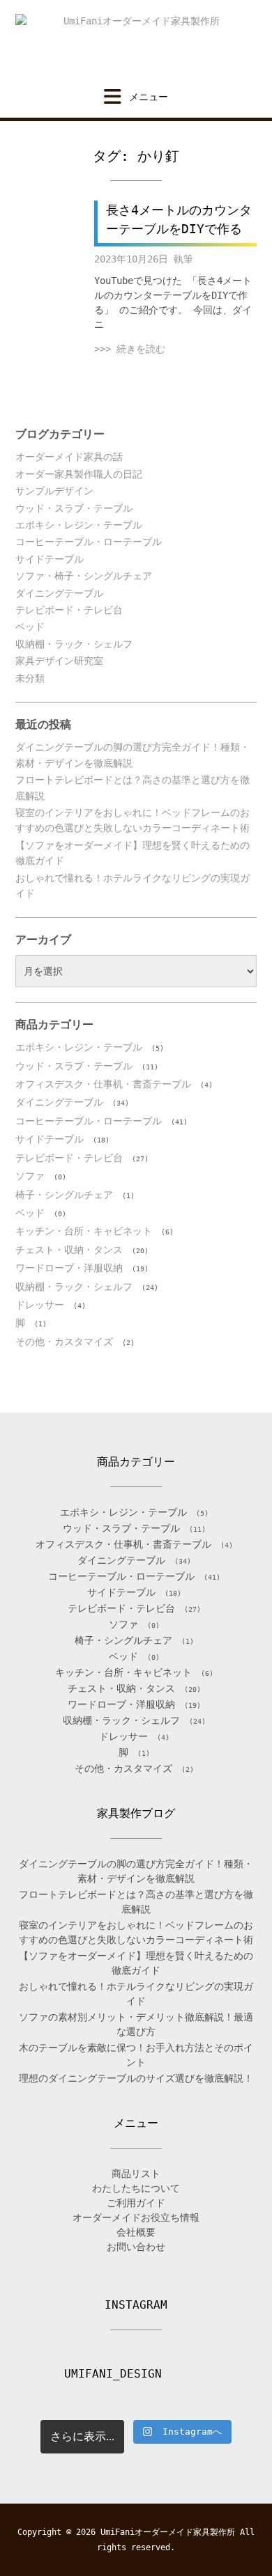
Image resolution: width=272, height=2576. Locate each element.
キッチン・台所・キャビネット (84, 1231)
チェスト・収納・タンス (69, 1250)
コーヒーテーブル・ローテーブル (89, 542)
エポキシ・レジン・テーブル (79, 525)
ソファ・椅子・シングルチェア (84, 576)
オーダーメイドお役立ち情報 (136, 2217)
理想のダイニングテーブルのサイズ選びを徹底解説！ (136, 2078)
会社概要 (136, 2232)
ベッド (30, 627)
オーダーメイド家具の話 (69, 457)
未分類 (30, 678)
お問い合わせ (136, 2247)
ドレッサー (40, 1305)
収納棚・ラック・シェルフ (74, 644)
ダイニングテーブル (59, 593)
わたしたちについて (136, 2188)
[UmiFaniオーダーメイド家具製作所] (136, 44)
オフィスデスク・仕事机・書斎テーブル (103, 1084)
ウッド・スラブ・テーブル (74, 508)
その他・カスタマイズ (64, 1342)
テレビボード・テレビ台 (69, 610)
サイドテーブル (50, 559)
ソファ (30, 1176)
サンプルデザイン (54, 491)
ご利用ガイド (136, 2203)
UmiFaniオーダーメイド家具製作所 (168, 2532)
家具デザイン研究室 (59, 661)
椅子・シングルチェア (64, 1195)
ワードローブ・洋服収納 (69, 1268)
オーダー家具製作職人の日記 (79, 474)
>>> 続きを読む (130, 349)
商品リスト (136, 2174)
